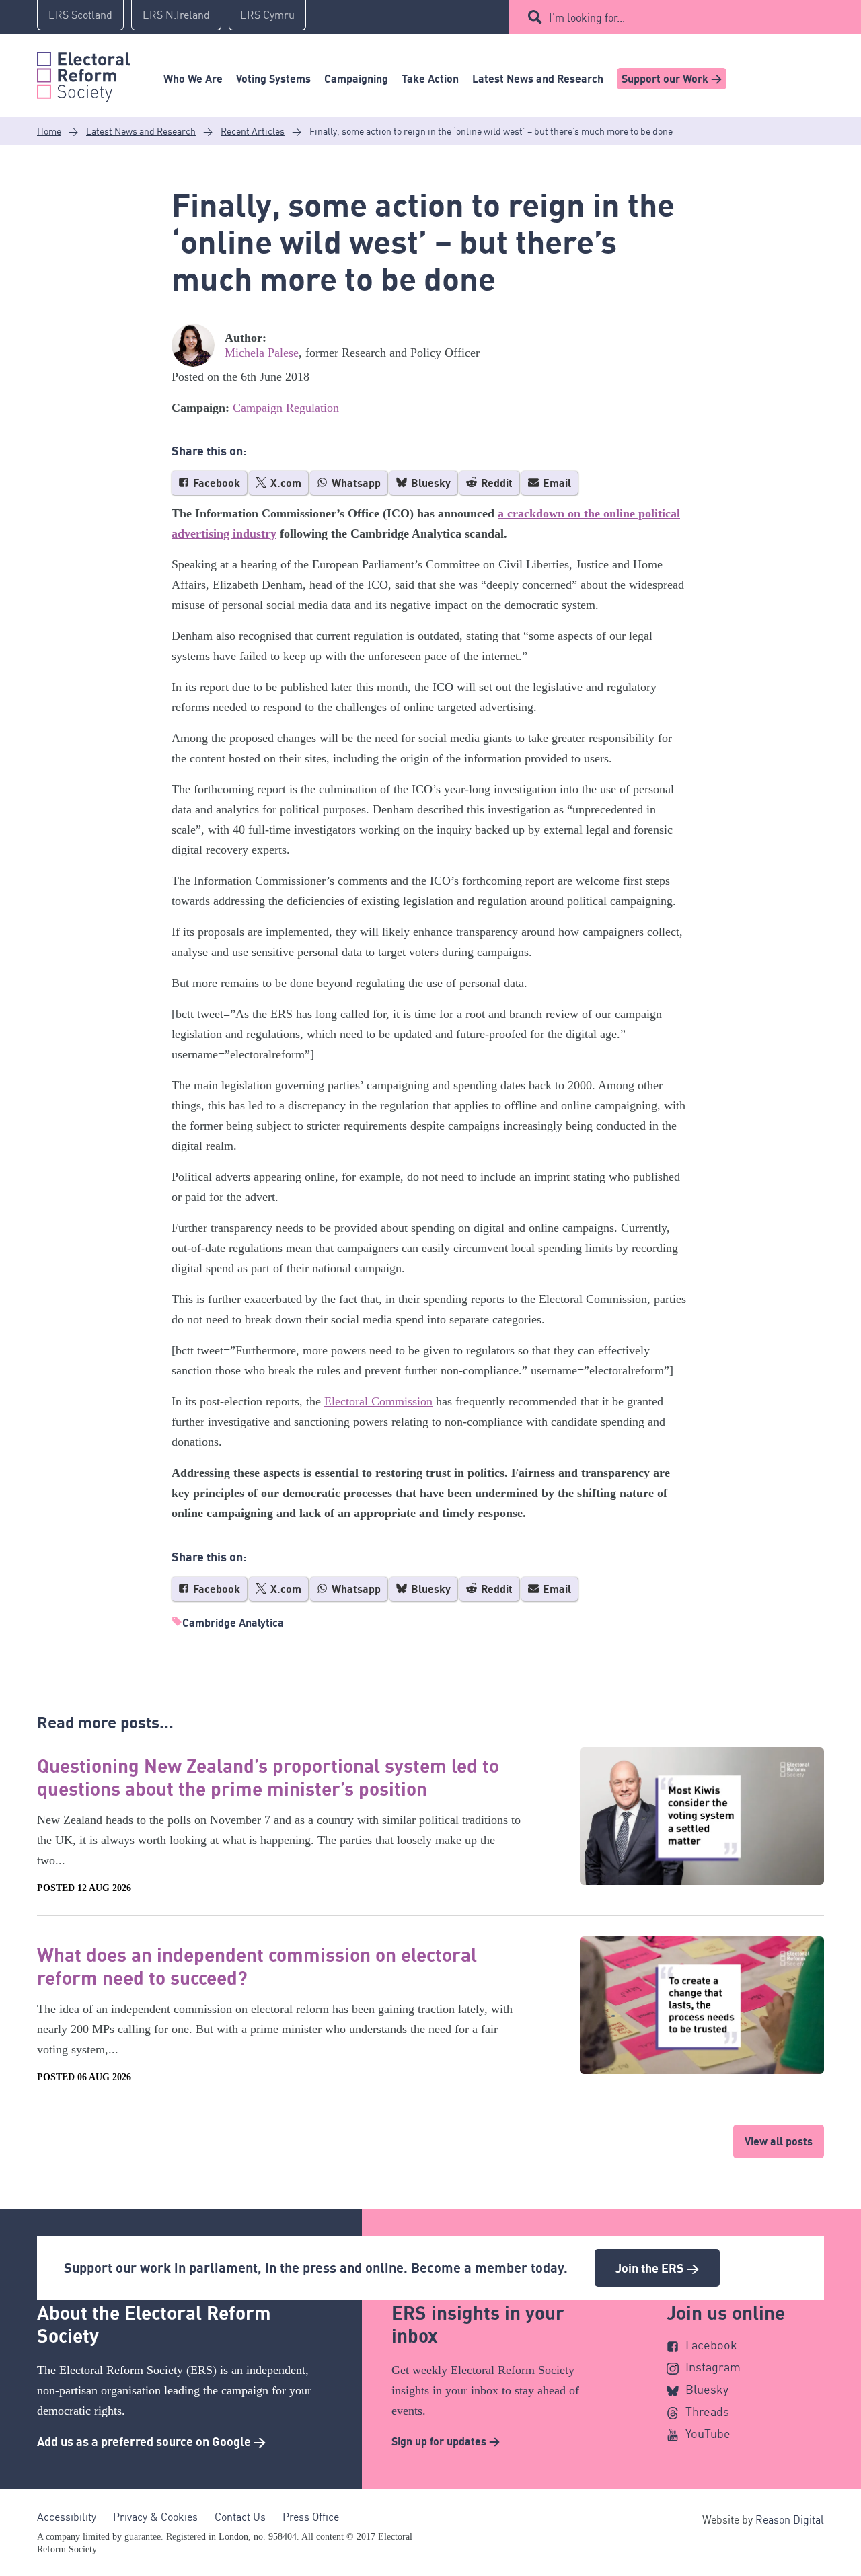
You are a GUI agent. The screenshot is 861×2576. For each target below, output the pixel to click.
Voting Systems (273, 79)
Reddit (495, 483)
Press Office (311, 2517)
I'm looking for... (587, 17)
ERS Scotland (80, 15)
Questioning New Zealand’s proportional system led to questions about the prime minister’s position (268, 1777)
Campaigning (356, 79)
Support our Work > (672, 79)
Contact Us (240, 2517)
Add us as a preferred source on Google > (151, 2441)
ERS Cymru (267, 15)
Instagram (713, 2367)
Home (49, 131)
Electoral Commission (378, 1401)
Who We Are (193, 79)
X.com (285, 483)
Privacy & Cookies (155, 2517)
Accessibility (67, 2517)
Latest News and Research (538, 79)
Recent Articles (253, 131)
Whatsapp (355, 483)
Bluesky (429, 483)
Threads (707, 2411)
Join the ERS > (657, 2268)
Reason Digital (790, 2519)
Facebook (215, 483)
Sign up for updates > (446, 2441)
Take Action (430, 79)
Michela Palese (262, 353)
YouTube (708, 2433)
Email (556, 483)
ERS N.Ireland (176, 15)
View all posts (779, 2141)
